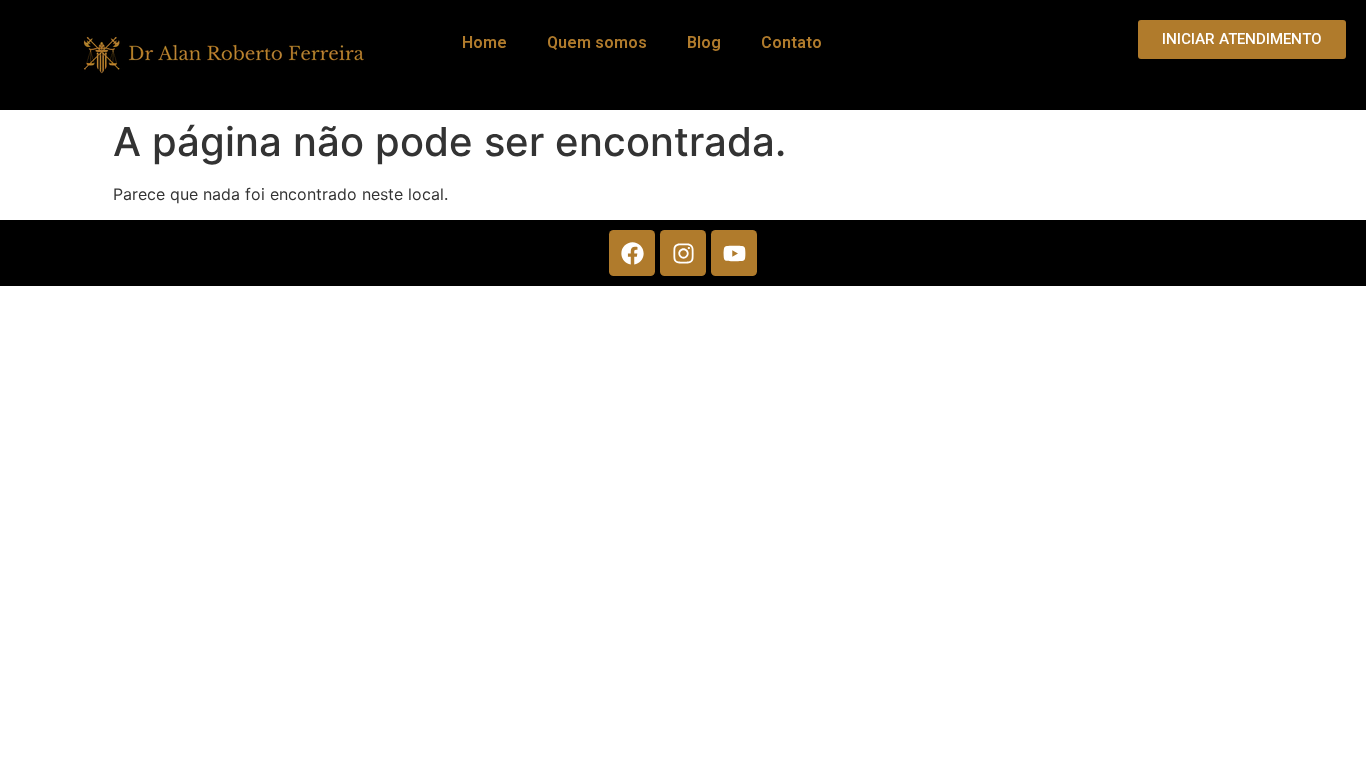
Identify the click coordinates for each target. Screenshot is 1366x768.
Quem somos (597, 42)
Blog (704, 42)
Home (484, 42)
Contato (791, 42)
